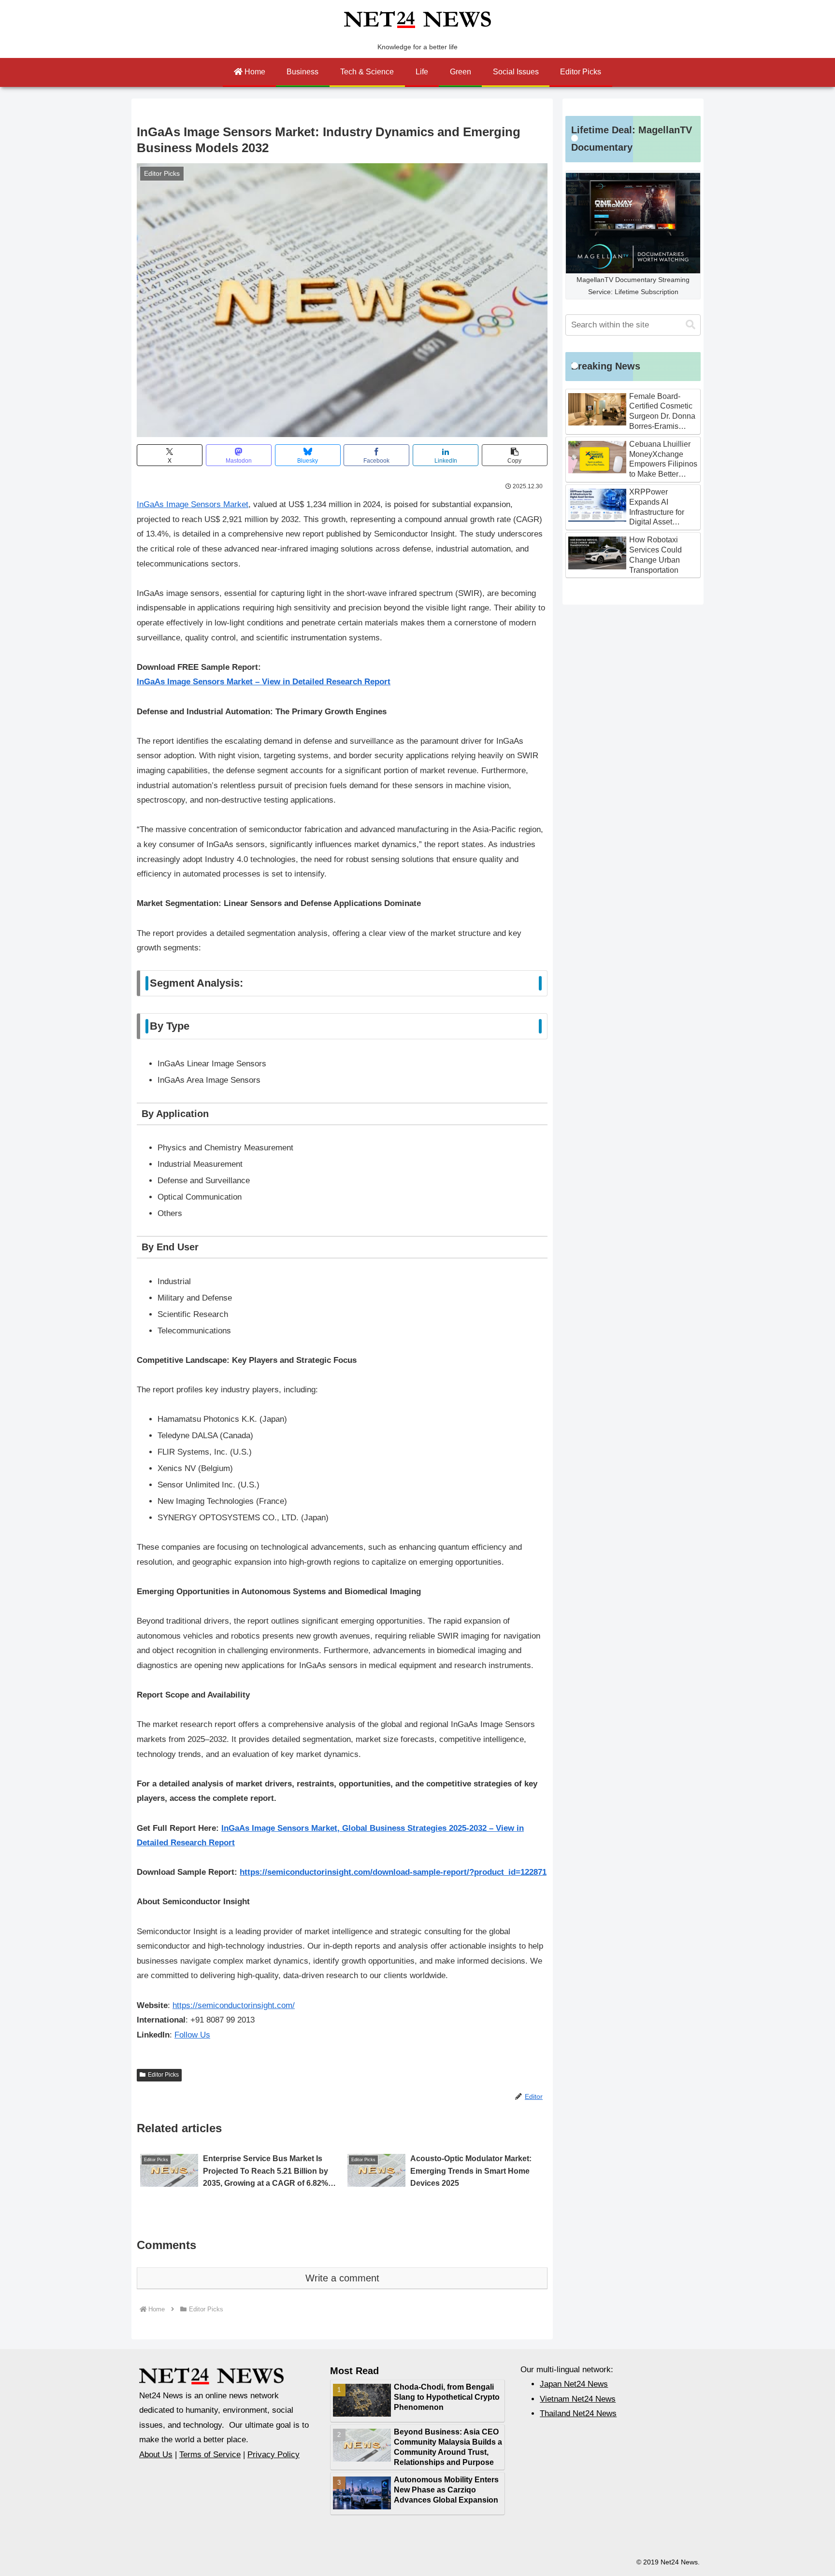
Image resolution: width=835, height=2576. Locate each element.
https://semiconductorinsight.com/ (234, 2005)
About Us (156, 2455)
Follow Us (192, 2035)
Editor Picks (163, 2075)
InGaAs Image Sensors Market (193, 504)
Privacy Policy (274, 2455)
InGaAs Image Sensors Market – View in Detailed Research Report (264, 682)
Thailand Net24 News (578, 2413)
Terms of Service (210, 2455)
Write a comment (342, 2278)
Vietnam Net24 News (578, 2399)
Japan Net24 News (574, 2384)
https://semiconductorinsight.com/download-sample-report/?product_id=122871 (393, 1872)
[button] (515, 455)
